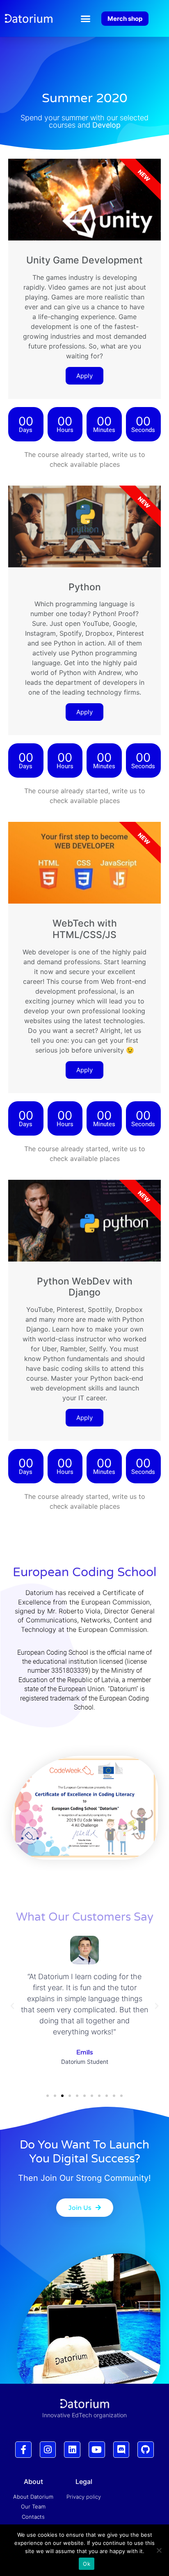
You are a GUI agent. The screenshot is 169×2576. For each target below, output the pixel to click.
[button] (86, 18)
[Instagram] (48, 2450)
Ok (87, 2564)
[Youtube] (97, 2450)
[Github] (146, 2450)
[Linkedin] (72, 2450)
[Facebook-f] (23, 2450)
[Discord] (121, 2450)
